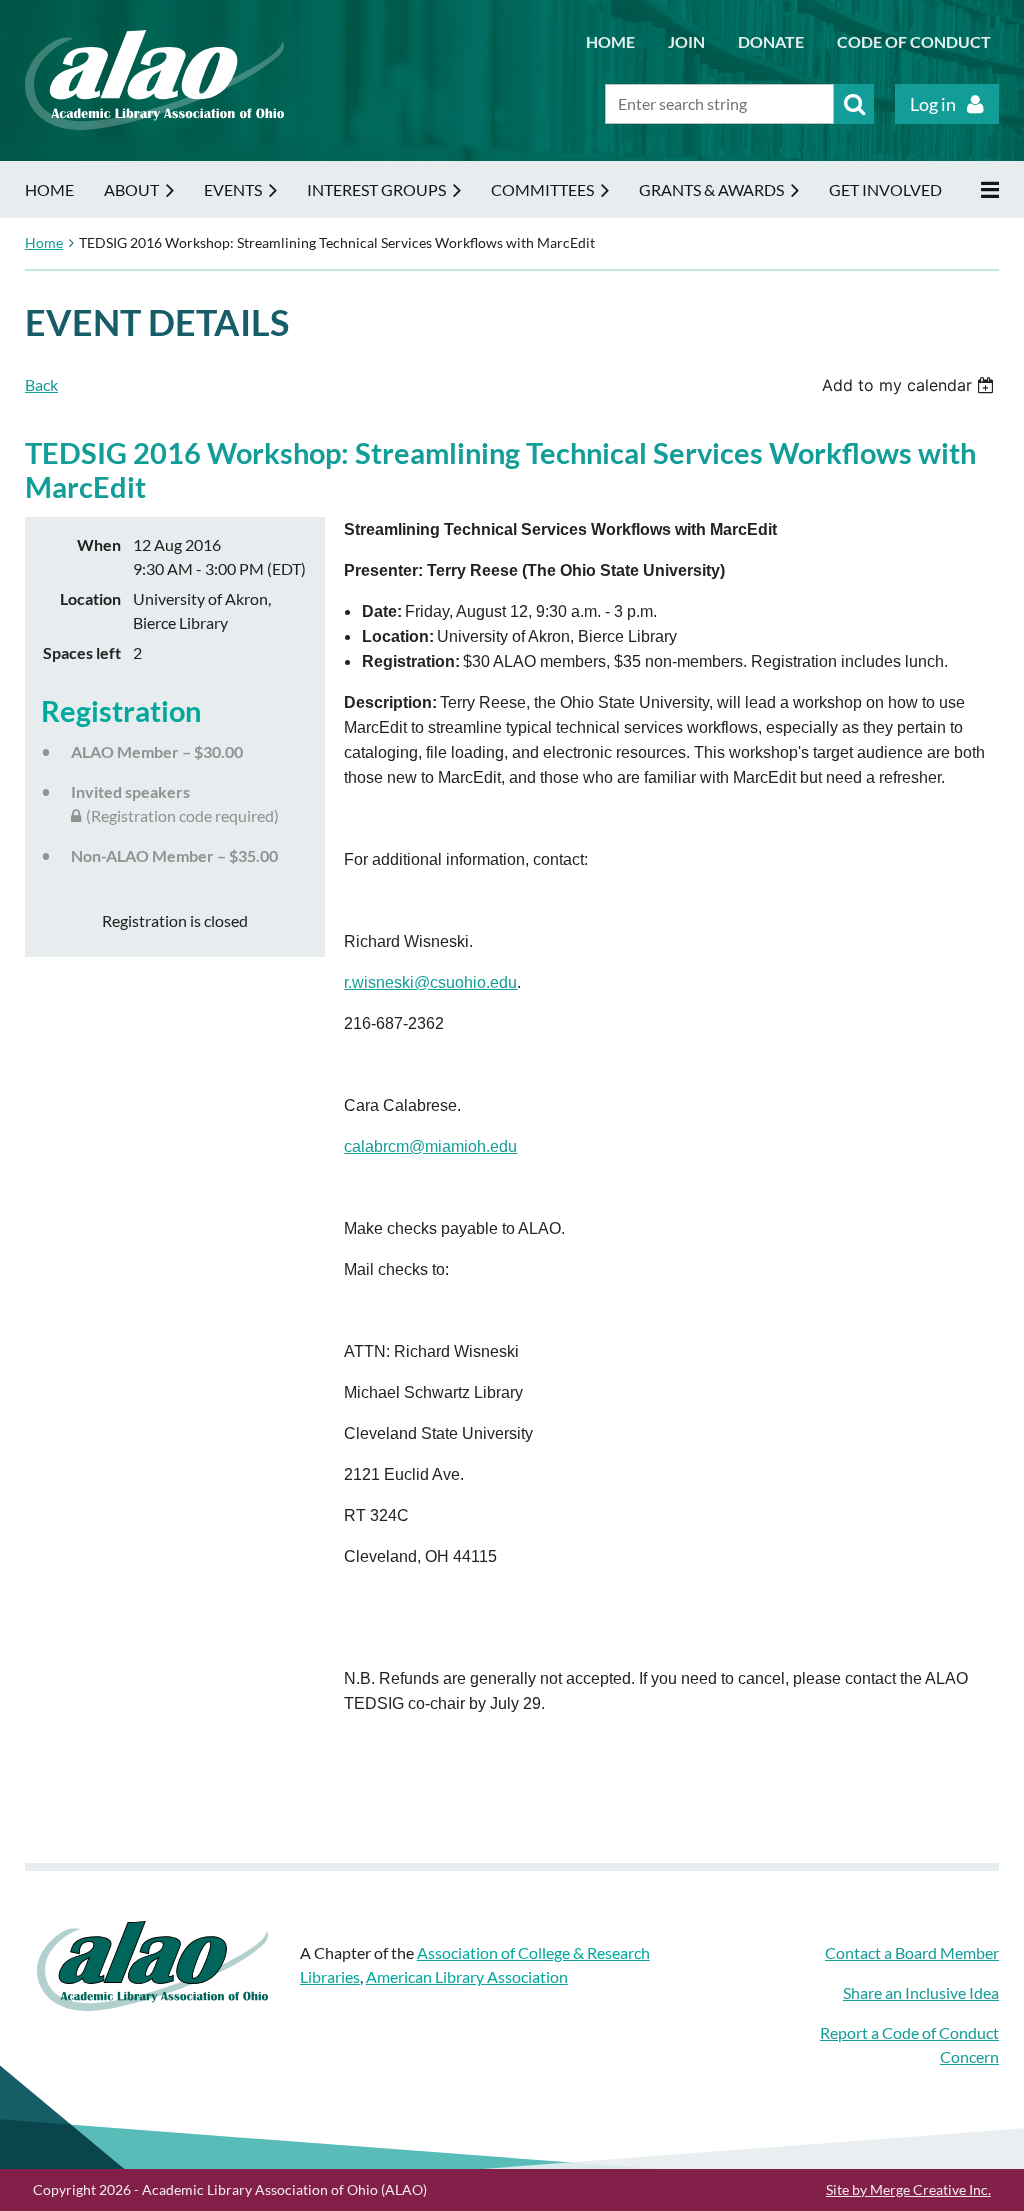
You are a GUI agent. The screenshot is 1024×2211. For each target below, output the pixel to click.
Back (41, 384)
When (99, 544)
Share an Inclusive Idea (921, 1992)
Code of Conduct (914, 41)
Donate (771, 41)
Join (686, 41)
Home (610, 41)
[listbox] (910, 385)
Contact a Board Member (912, 1952)
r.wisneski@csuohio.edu (430, 982)
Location (90, 598)
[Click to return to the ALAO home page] (154, 123)
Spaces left (82, 652)
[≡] (985, 189)
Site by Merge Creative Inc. (908, 2189)
